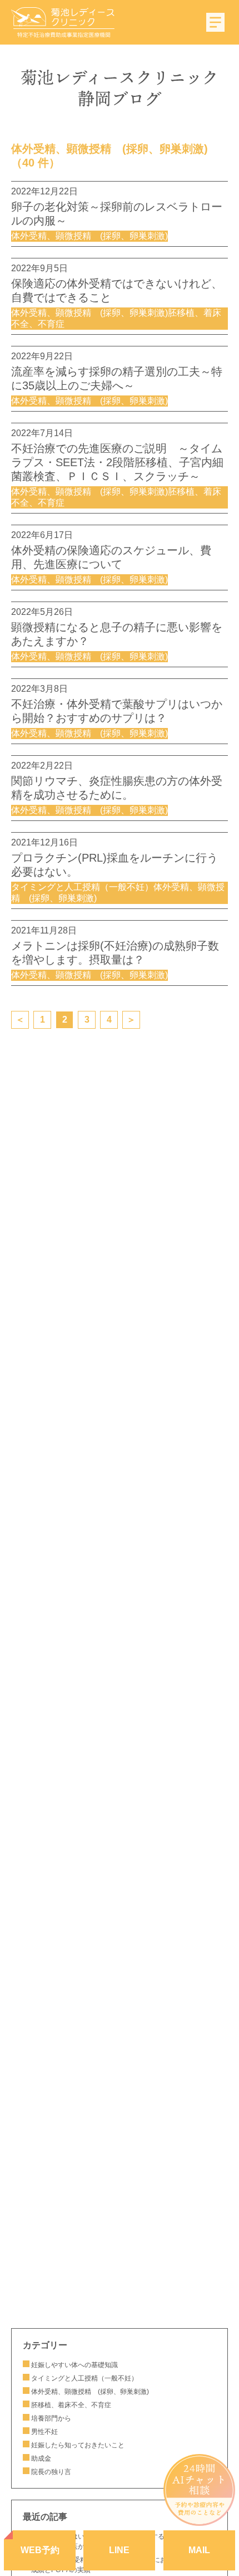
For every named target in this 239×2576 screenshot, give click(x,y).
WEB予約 (40, 2550)
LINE (119, 2550)
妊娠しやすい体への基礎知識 (74, 2365)
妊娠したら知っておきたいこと (81, 2445)
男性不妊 (44, 2432)
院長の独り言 (51, 2472)
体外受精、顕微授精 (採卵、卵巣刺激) (90, 2392)
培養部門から (51, 2418)
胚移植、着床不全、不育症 (71, 2405)
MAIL (199, 2550)
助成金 (41, 2458)
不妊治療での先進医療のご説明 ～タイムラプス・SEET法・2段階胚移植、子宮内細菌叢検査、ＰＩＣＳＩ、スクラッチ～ (117, 462)
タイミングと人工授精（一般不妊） (84, 2378)
